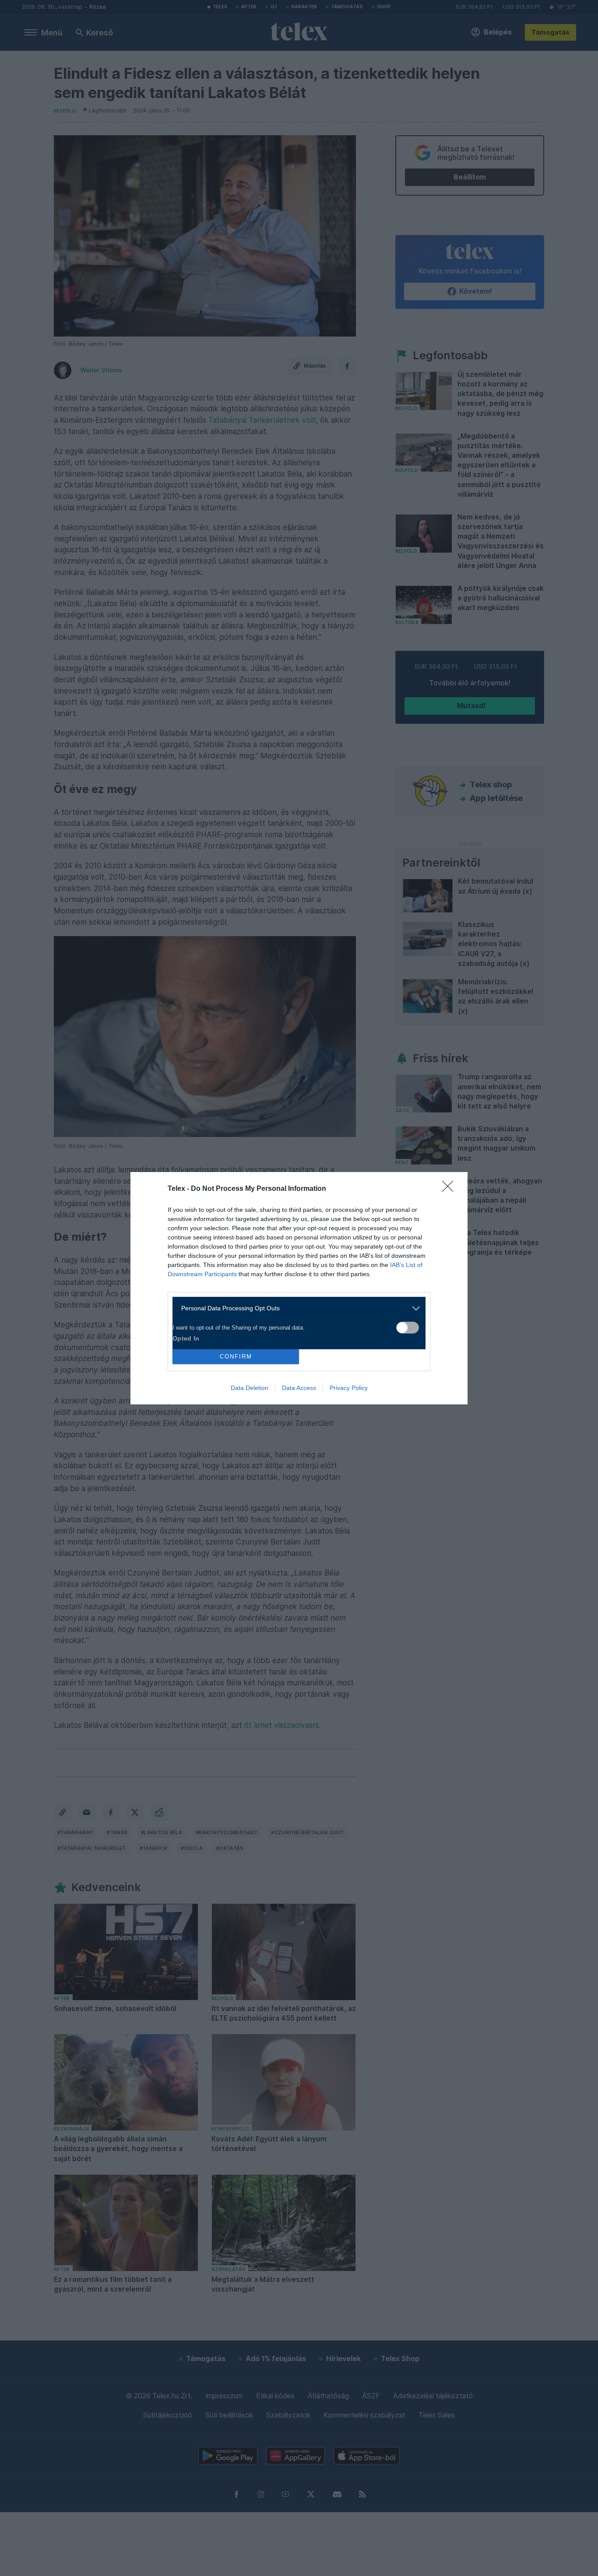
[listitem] (296, 1308)
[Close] (450, 1189)
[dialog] (299, 1288)
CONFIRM (236, 1356)
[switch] (408, 1328)
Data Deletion (250, 1388)
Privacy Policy (349, 1388)
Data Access (299, 1388)
